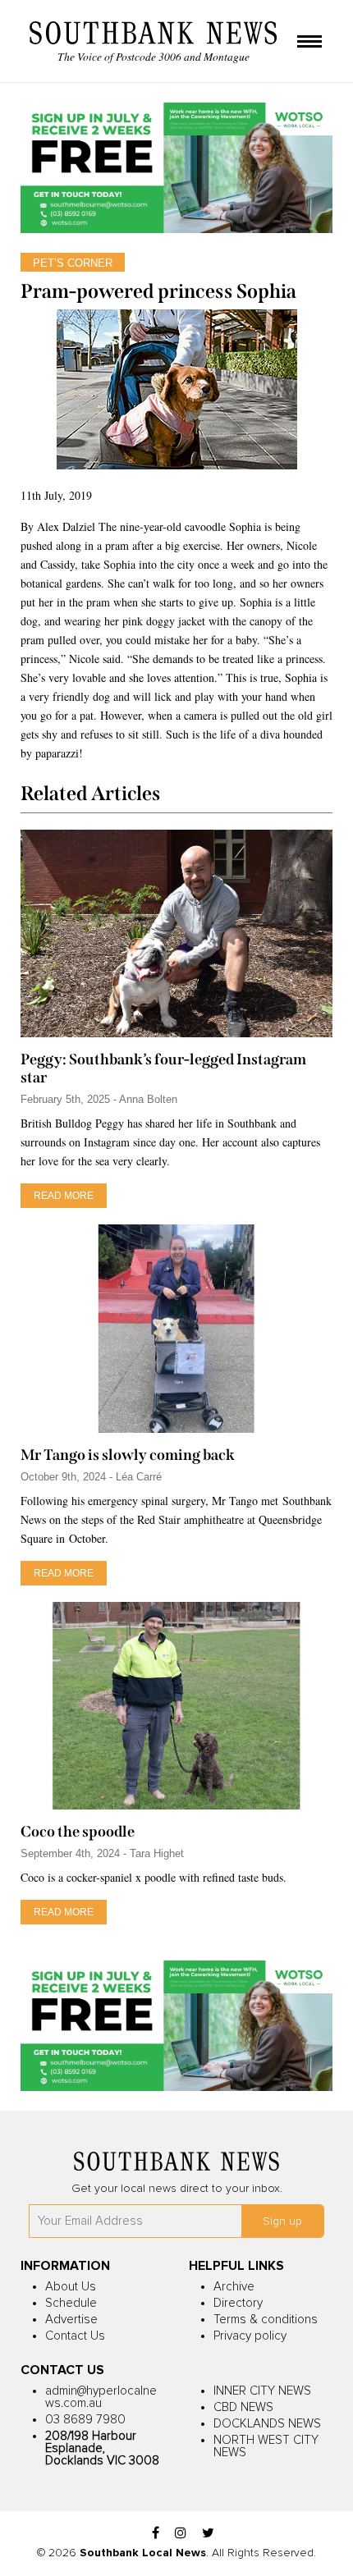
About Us (71, 2287)
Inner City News (262, 2391)
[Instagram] (181, 2534)
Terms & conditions (266, 2320)
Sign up (282, 2221)
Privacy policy (250, 2336)
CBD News (243, 2407)
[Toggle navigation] (309, 43)
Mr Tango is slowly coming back (128, 1455)
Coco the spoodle (78, 1832)
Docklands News (267, 2424)
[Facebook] (156, 2534)
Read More (64, 1196)
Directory (238, 2303)
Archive (234, 2287)
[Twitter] (208, 2534)
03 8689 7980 (85, 2420)
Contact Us (75, 2336)
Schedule (71, 2303)
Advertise (71, 2320)
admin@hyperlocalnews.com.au (101, 2397)
